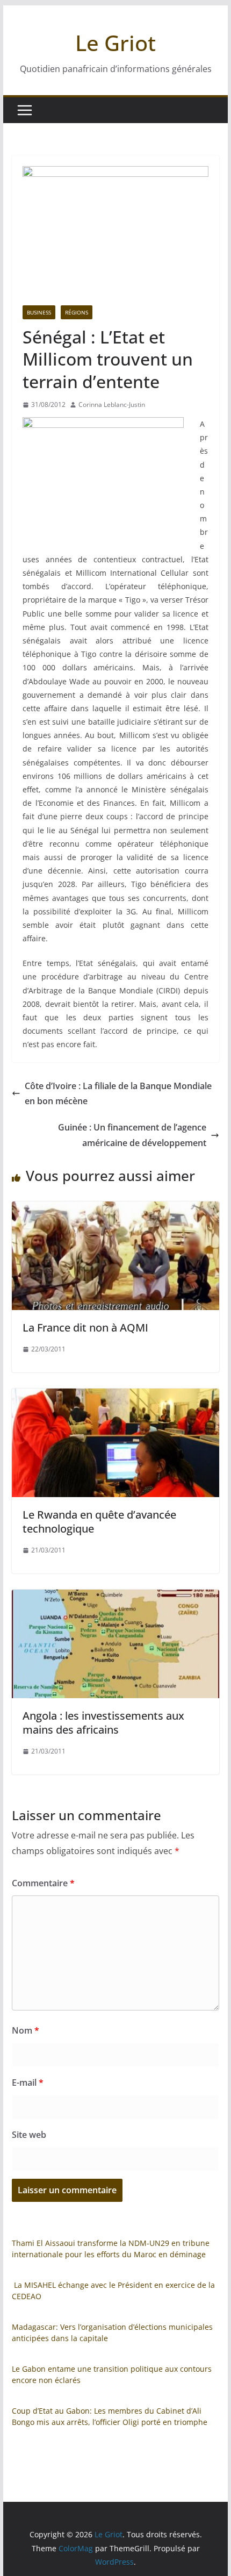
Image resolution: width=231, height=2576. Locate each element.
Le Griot (115, 43)
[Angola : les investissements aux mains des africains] (115, 1597)
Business (39, 312)
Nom (26, 2030)
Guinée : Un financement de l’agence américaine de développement (132, 1135)
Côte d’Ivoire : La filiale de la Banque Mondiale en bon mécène (118, 1094)
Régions (77, 312)
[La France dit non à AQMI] (115, 1209)
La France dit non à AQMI (85, 1328)
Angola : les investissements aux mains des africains (103, 1723)
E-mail (28, 2083)
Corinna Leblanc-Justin (112, 405)
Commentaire (43, 1883)
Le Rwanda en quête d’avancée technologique (99, 1522)
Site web (29, 2135)
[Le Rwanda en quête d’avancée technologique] (115, 1396)
